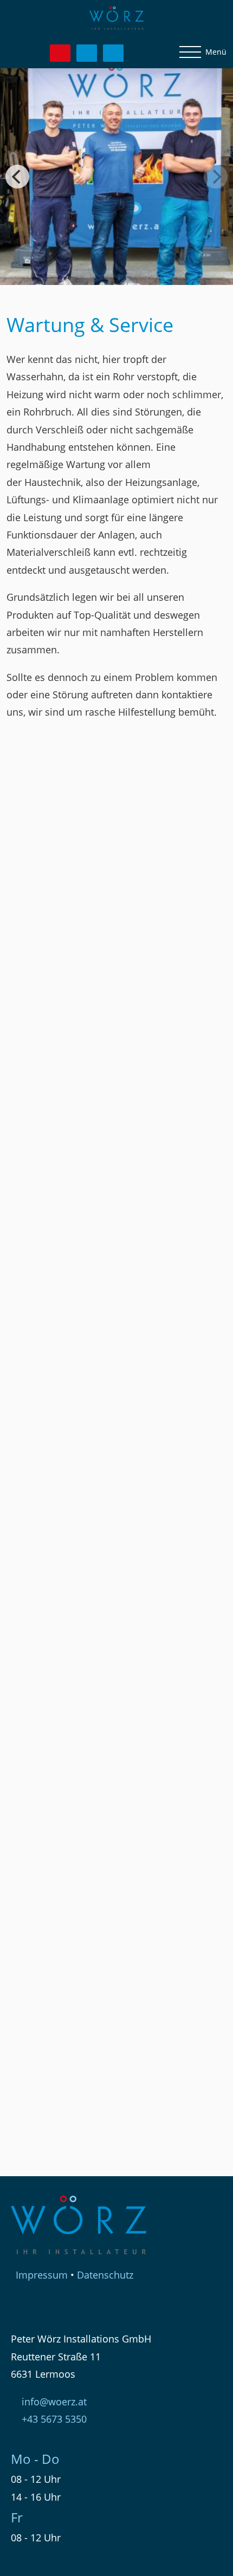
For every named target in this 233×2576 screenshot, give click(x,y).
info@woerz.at (54, 2402)
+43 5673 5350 (54, 2419)
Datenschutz (105, 2275)
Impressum (42, 2275)
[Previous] (17, 177)
